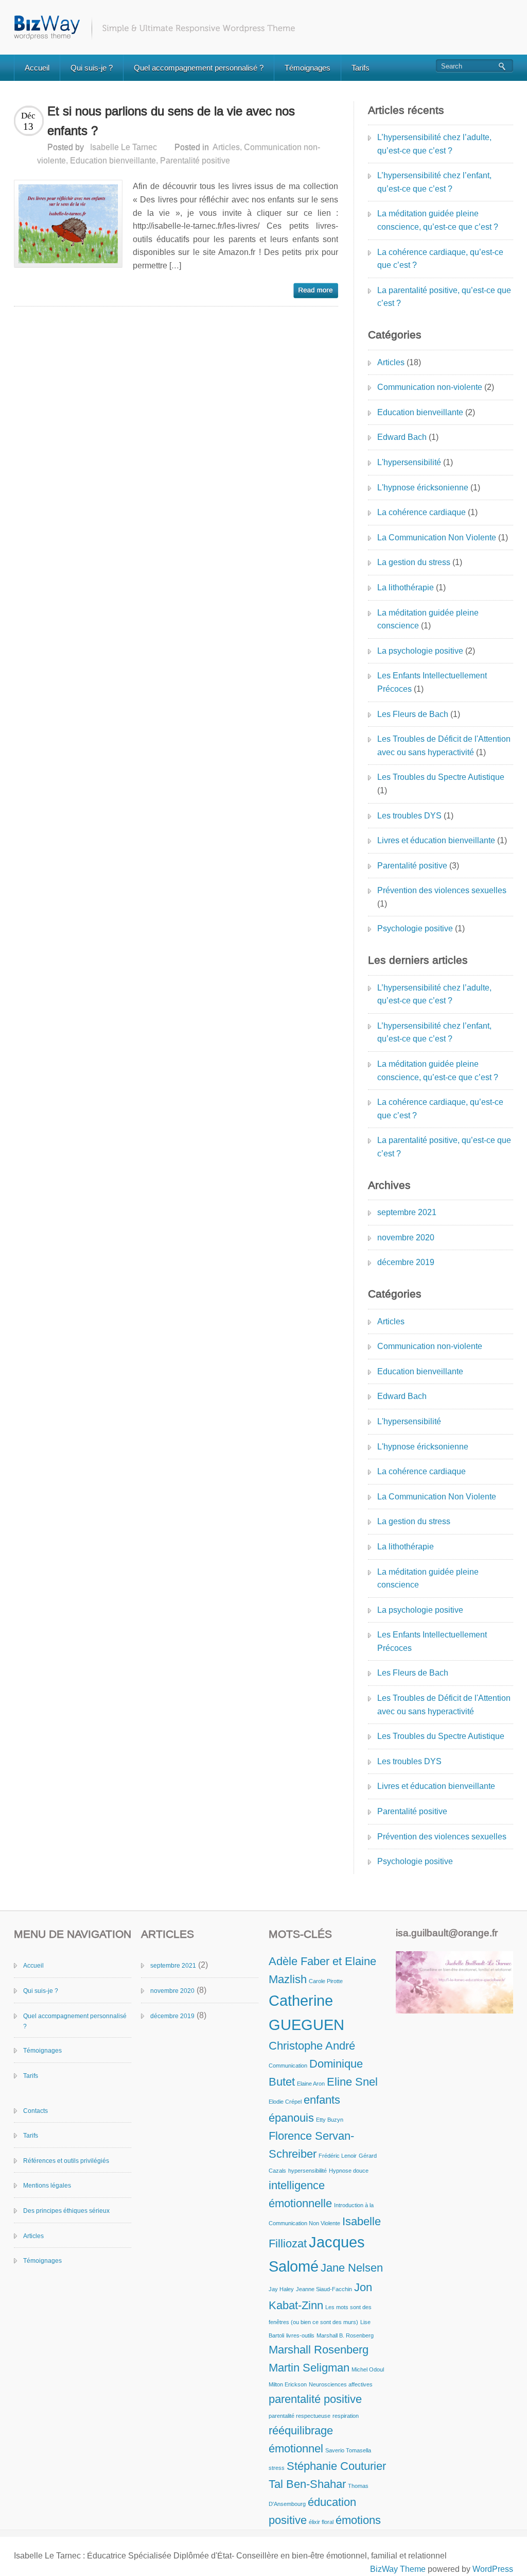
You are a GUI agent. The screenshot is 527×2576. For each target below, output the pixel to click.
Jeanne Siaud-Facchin (324, 2289)
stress (277, 2468)
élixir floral (321, 2522)
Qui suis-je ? (92, 68)
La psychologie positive (420, 651)
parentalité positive (315, 2399)
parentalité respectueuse (300, 2416)
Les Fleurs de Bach (413, 714)
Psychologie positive (415, 928)
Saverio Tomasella (348, 2450)
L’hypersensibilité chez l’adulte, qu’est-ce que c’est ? (434, 144)
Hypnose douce (349, 2171)
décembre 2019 (406, 1262)
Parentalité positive (195, 160)
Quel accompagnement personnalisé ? (199, 68)
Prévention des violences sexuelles (442, 890)
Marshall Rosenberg (319, 2350)
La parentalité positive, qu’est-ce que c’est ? (444, 297)
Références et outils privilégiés (66, 2161)
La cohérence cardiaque (421, 512)
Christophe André (312, 2046)
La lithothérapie (406, 587)
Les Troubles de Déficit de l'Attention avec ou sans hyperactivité (444, 746)
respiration (346, 2416)
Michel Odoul (368, 2369)
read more (316, 291)
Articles (226, 147)
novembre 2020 (406, 1238)
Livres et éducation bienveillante (436, 840)
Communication (288, 2066)
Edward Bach (402, 437)
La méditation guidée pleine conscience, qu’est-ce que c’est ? (438, 220)
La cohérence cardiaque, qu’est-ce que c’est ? (440, 259)
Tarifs (361, 68)
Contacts (36, 2111)
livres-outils (300, 2335)
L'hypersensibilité (409, 462)
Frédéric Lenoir (338, 2156)
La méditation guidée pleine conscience (428, 619)
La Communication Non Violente (437, 538)
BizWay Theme (398, 2569)
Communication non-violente (430, 387)
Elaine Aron (311, 2084)
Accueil (37, 68)
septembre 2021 (407, 1212)
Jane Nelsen (352, 2268)
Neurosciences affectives (341, 2384)
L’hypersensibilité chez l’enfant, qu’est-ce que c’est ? (434, 182)
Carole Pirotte (326, 1981)
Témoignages (308, 68)
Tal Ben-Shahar (307, 2484)
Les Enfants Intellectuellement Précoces (432, 682)
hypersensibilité (308, 2171)
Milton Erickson (288, 2384)
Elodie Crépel (285, 2102)
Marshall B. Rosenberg (345, 2335)
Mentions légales (47, 2186)
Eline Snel (352, 2082)
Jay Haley (281, 2289)
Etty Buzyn (330, 2120)
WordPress (493, 2569)
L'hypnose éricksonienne (423, 488)
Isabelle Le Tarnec (124, 147)
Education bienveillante (113, 160)
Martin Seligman (309, 2368)
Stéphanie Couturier (336, 2466)
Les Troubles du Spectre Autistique (441, 777)
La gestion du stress (414, 562)
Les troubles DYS (409, 816)
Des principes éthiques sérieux (66, 2211)
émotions (358, 2520)
